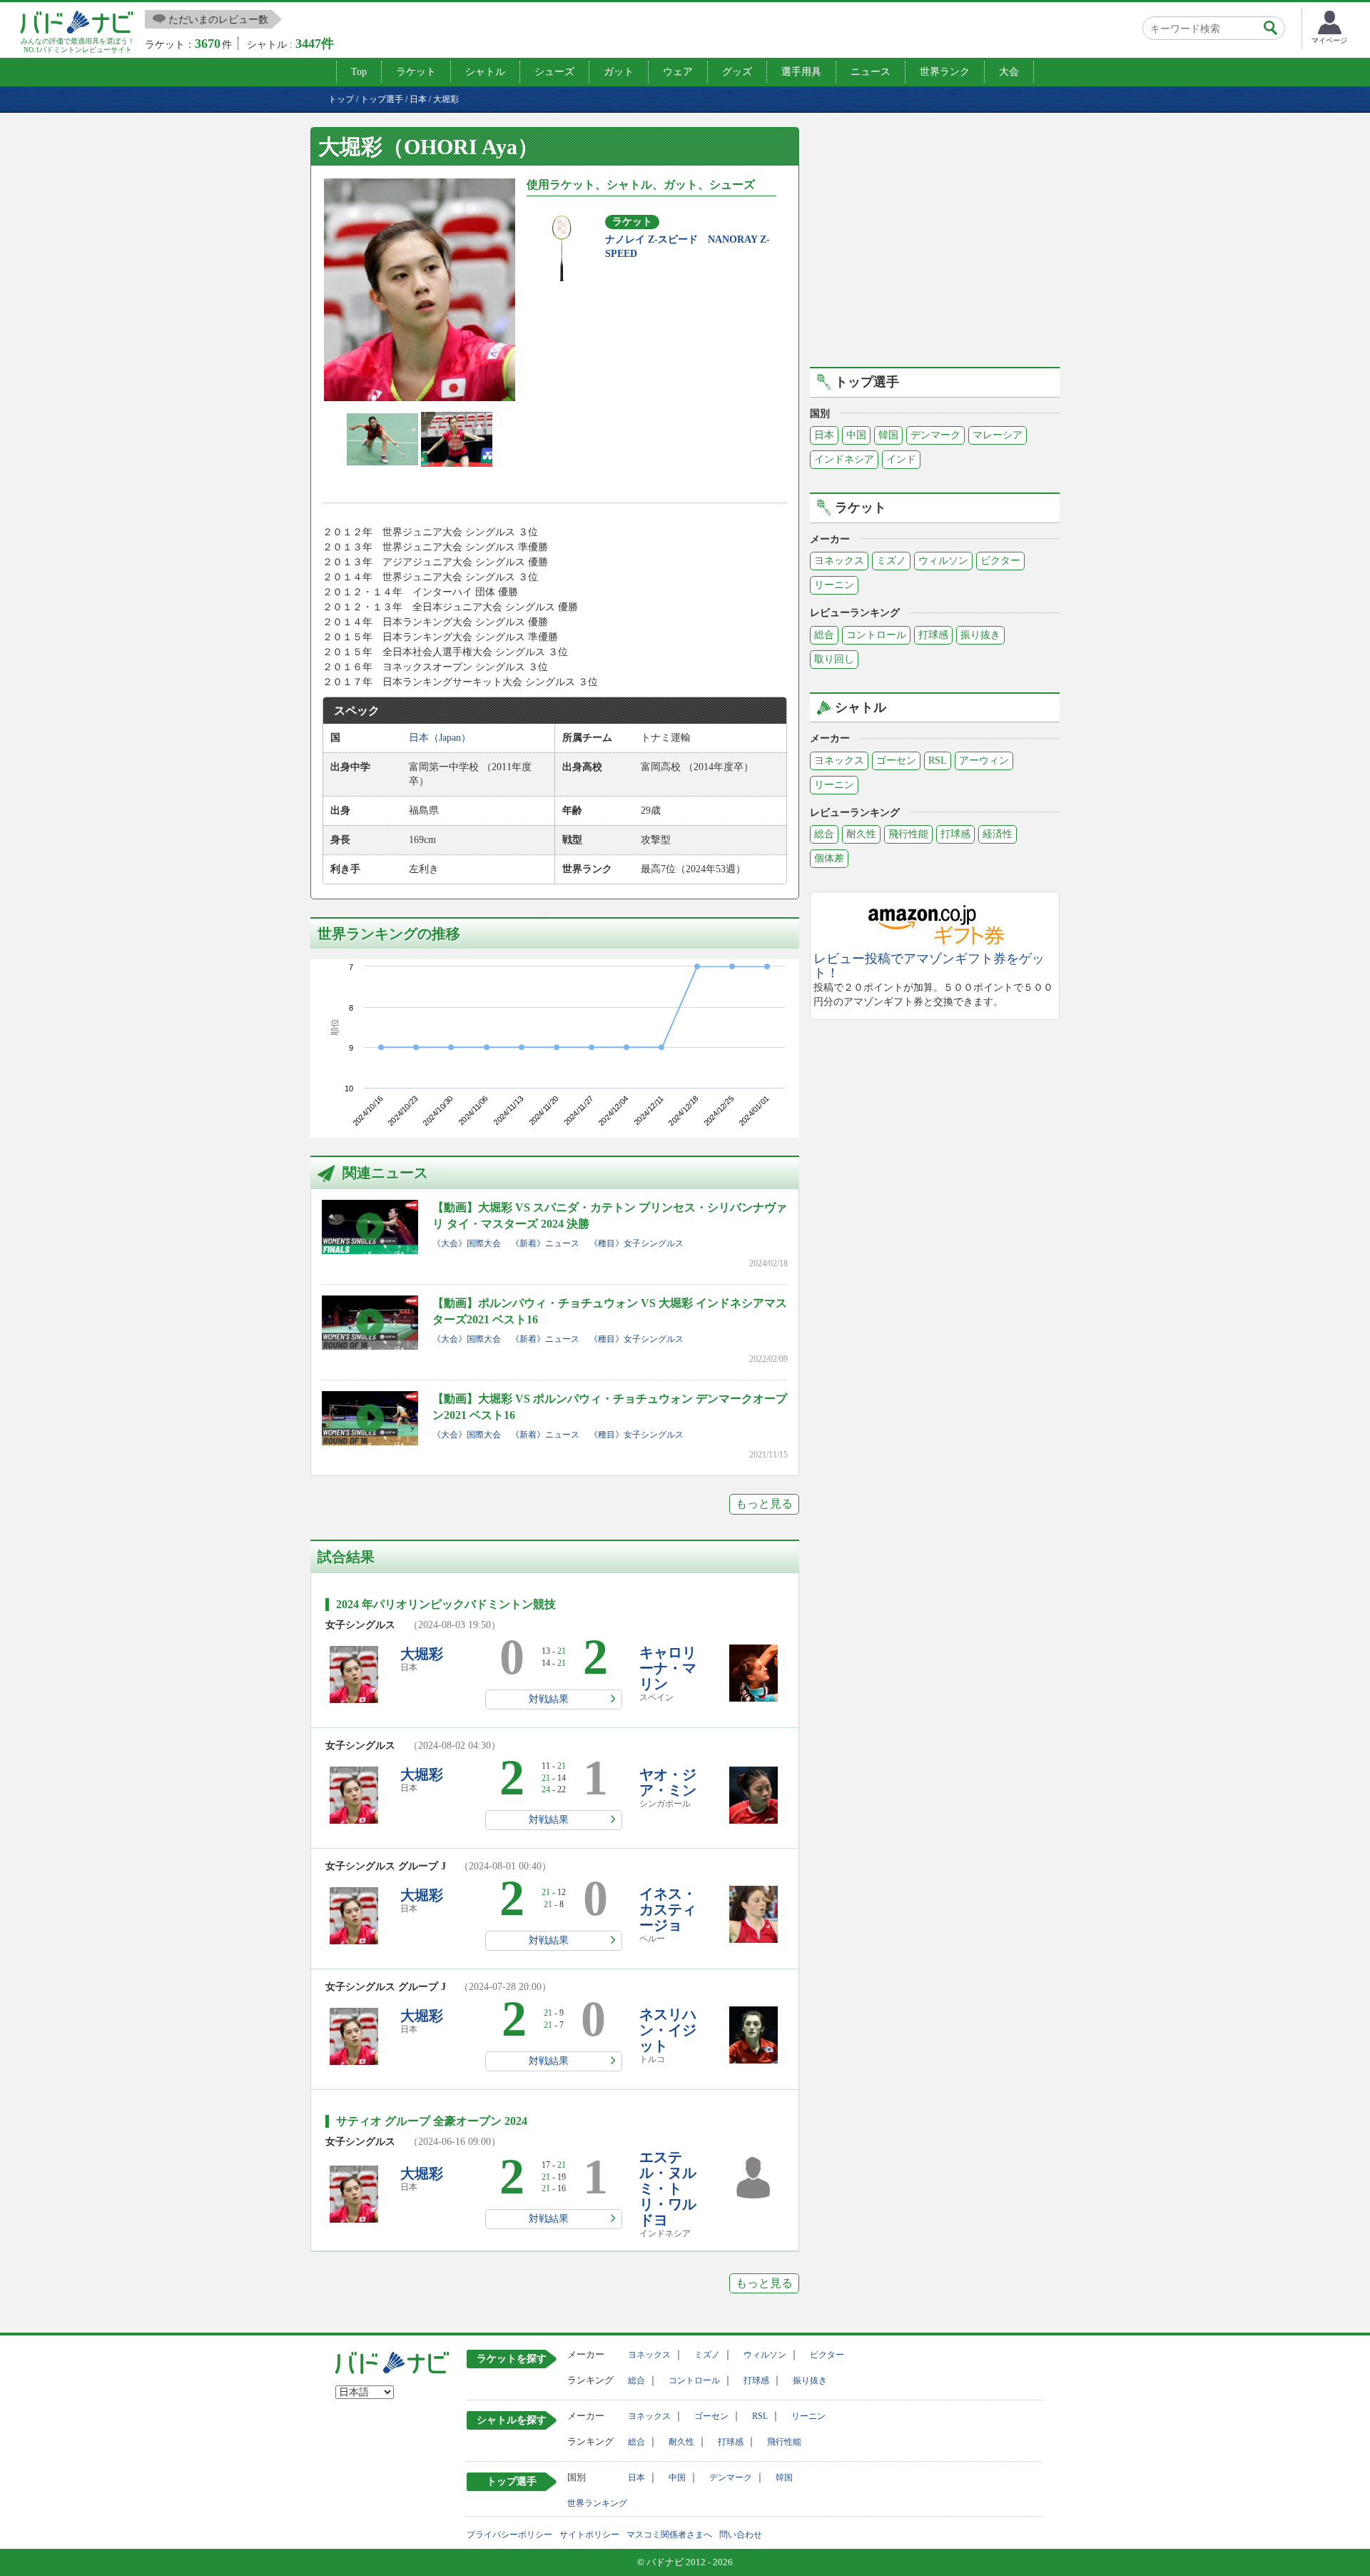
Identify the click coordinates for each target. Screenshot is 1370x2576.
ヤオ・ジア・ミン (668, 1782)
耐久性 (861, 834)
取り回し (834, 659)
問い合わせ (741, 2535)
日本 (824, 435)
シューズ (554, 72)
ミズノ (891, 561)
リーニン (834, 585)
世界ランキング (597, 2503)
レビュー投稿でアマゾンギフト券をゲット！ (929, 966)
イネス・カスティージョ (668, 1909)
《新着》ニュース (545, 1243)
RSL (938, 761)
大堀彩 (422, 1654)
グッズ (737, 72)
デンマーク (935, 435)
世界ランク (945, 72)
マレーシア (998, 435)
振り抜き (980, 635)
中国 (856, 435)
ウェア (678, 72)
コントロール (876, 635)
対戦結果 (549, 1699)
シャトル (485, 72)
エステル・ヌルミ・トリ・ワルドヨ (668, 2188)
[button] (420, 290)
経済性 (998, 834)
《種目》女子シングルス (636, 1243)
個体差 (829, 858)
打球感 (933, 635)
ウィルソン (943, 561)
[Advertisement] (935, 245)
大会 (1009, 72)
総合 (824, 635)
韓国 (888, 435)
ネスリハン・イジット (668, 2030)
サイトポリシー (589, 2535)
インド (901, 459)
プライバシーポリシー (509, 2535)
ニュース (871, 72)
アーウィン (984, 761)
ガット (619, 72)
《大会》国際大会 (467, 1243)
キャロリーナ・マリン (668, 1668)
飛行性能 (908, 834)
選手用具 (801, 72)
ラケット (416, 72)
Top (359, 72)
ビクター (1000, 561)
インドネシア (844, 459)
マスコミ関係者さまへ (669, 2535)
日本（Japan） (440, 738)
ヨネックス (839, 561)
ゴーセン (896, 761)
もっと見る (764, 1504)
